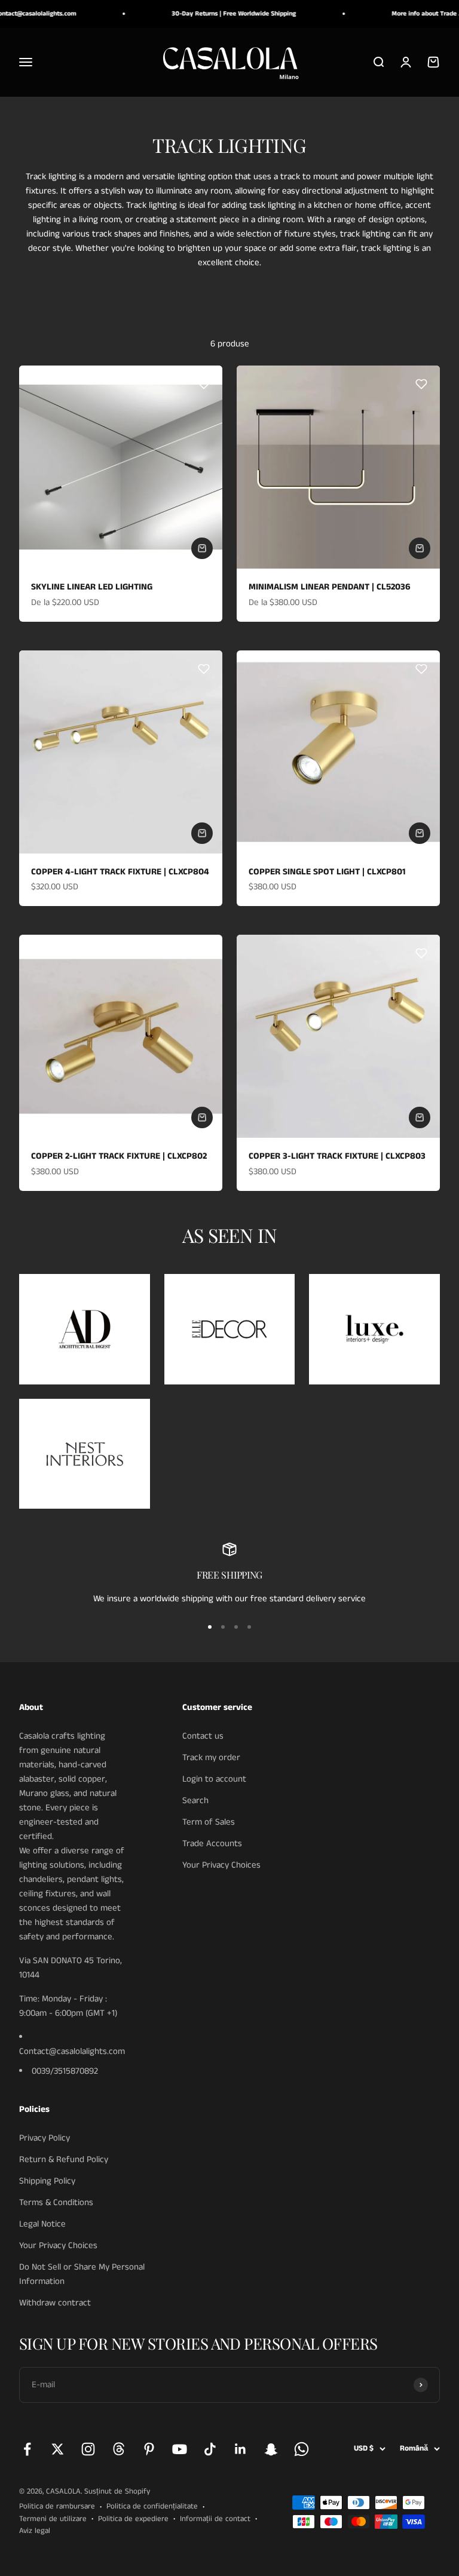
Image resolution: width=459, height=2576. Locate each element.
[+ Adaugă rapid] (202, 548)
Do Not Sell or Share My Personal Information (82, 2274)
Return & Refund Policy (64, 2159)
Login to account (214, 1779)
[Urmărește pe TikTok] (210, 2449)
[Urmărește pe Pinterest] (149, 2449)
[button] (204, 384)
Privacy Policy (45, 2138)
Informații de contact (215, 2519)
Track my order (211, 1757)
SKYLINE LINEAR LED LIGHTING (92, 587)
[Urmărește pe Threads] (119, 2449)
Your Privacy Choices (221, 1865)
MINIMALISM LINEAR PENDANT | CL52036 (330, 587)
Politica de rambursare (57, 2506)
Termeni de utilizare (53, 2519)
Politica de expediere (133, 2519)
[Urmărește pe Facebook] (27, 2449)
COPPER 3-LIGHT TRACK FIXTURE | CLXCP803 (337, 1156)
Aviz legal (35, 2531)
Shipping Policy (47, 2181)
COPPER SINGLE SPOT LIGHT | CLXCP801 (327, 872)
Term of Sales (209, 1822)
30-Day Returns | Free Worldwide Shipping (219, 14)
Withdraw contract (55, 2303)
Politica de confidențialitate (152, 2506)
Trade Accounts (212, 1843)
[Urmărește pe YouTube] (180, 2449)
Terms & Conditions (56, 2202)
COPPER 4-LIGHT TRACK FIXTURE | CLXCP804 (120, 872)
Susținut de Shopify (117, 2491)
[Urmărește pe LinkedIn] (241, 2449)
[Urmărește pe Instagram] (88, 2449)
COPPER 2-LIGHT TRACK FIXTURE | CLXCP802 (119, 1156)
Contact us (203, 1736)
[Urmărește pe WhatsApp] (302, 2449)
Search (195, 1800)
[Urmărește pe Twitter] (58, 2449)
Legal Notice (42, 2224)
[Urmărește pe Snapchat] (271, 2449)
